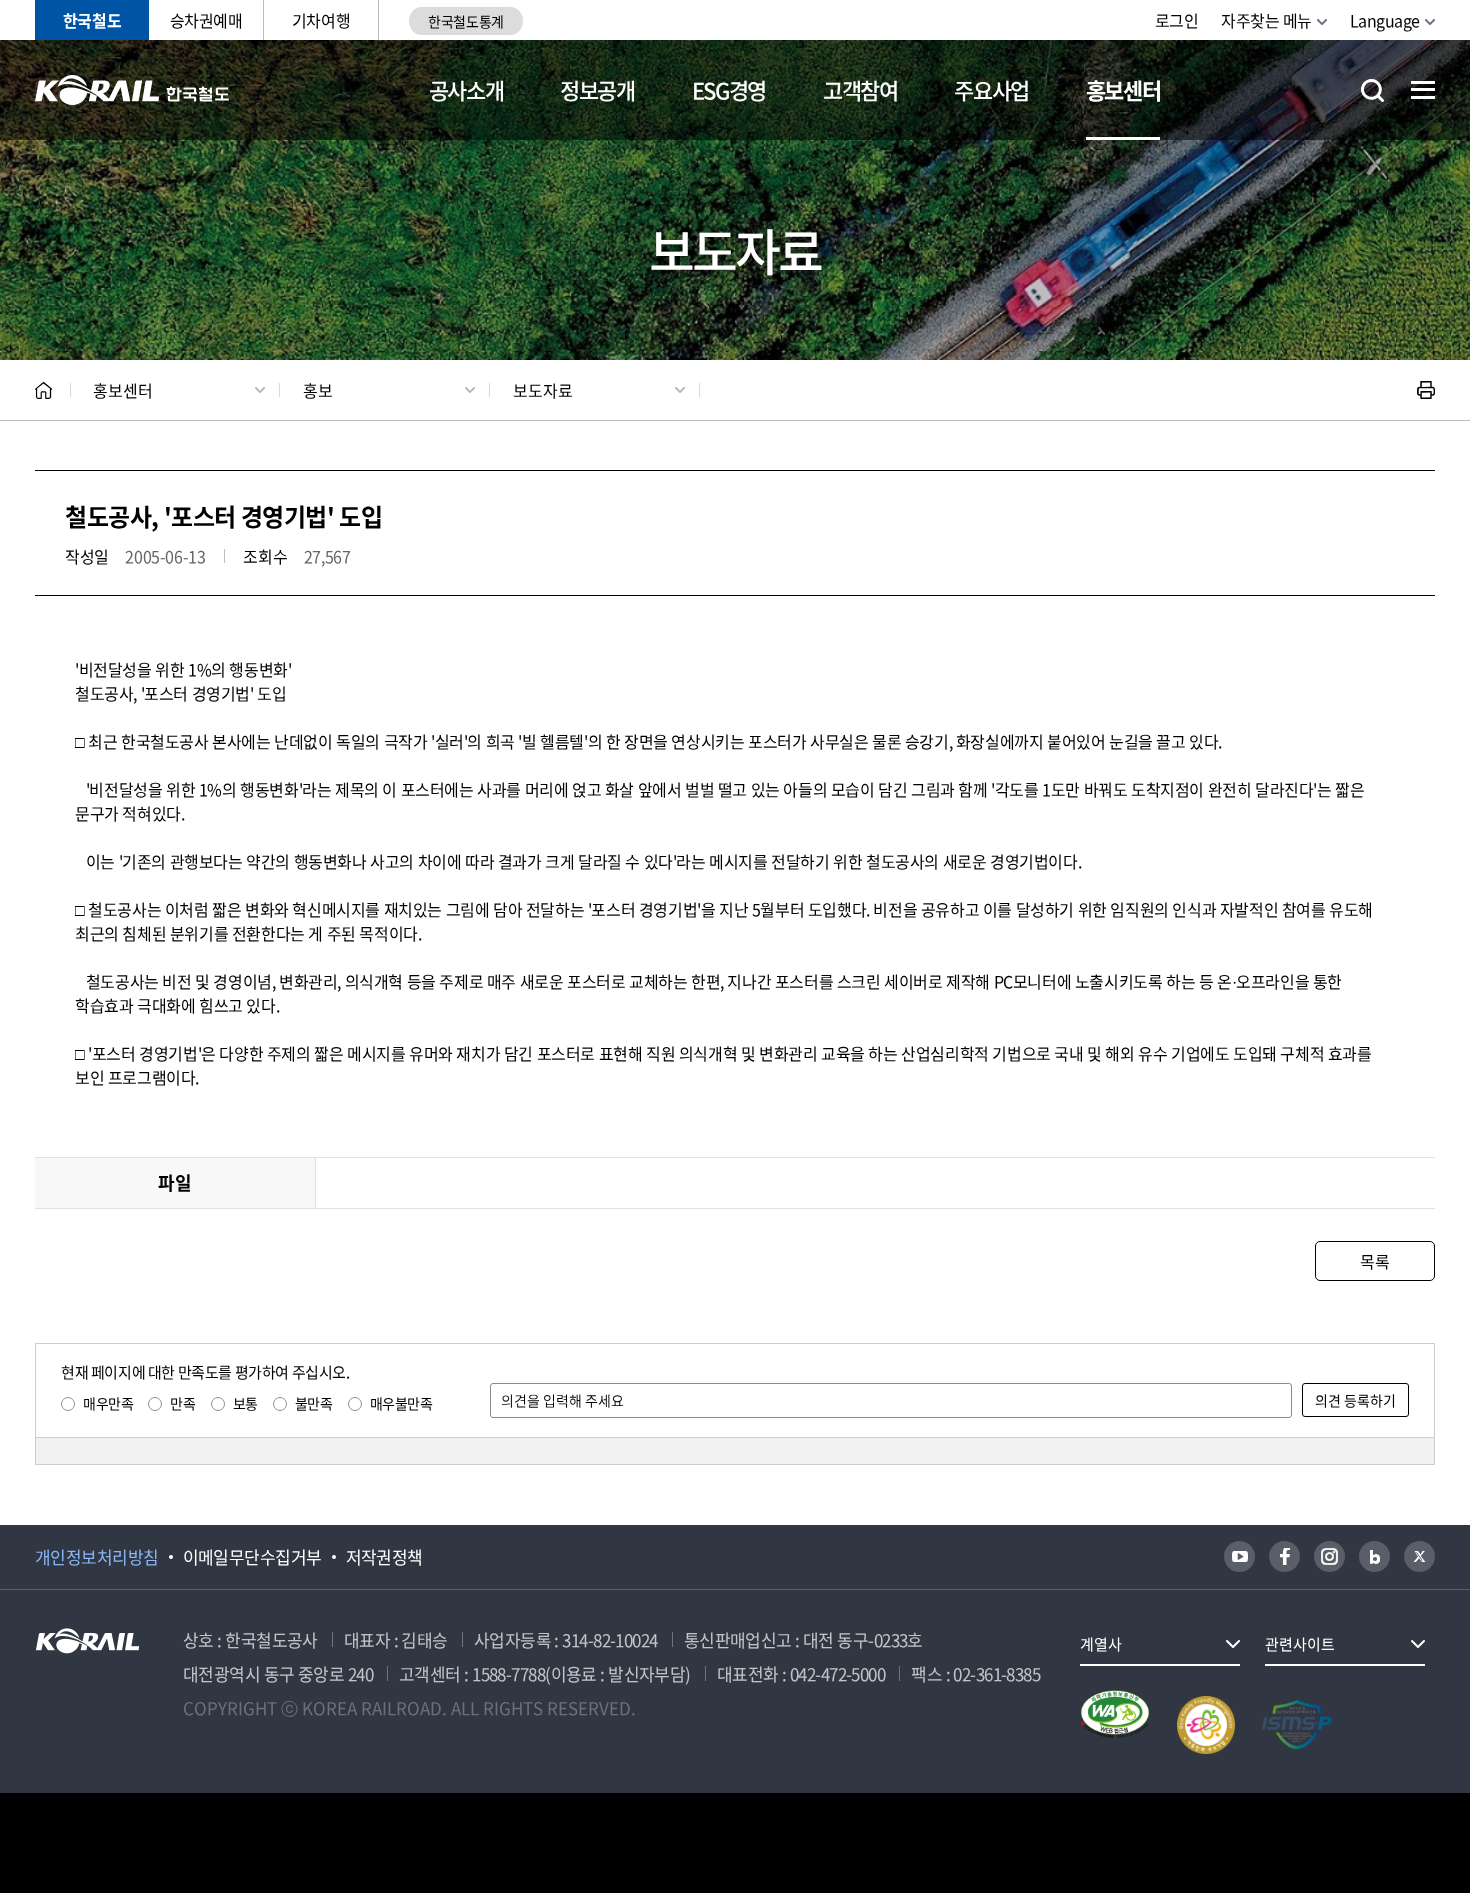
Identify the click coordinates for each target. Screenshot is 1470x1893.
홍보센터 (1123, 89)
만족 (182, 1403)
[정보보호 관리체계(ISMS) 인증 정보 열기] (1297, 1725)
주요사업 (991, 89)
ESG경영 (729, 89)
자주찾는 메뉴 (1266, 20)
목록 (1374, 1261)
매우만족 (108, 1403)
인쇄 (1426, 390)
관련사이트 (1300, 1644)
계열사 (1101, 1644)
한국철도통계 (465, 21)
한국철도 (92, 20)
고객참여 (860, 89)
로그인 (1177, 20)
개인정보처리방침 (97, 1557)
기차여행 (321, 20)
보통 (245, 1403)
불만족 (314, 1403)
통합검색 (1372, 90)
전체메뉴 (1423, 90)
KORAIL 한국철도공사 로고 (132, 90)
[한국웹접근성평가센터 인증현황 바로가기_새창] (1115, 1725)
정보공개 (597, 89)
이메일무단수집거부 (252, 1557)
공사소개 (466, 89)
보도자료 (543, 390)
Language (1385, 20)
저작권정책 (384, 1557)
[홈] (43, 390)
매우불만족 (401, 1403)
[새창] (1239, 1556)
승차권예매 (206, 20)
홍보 (318, 390)
